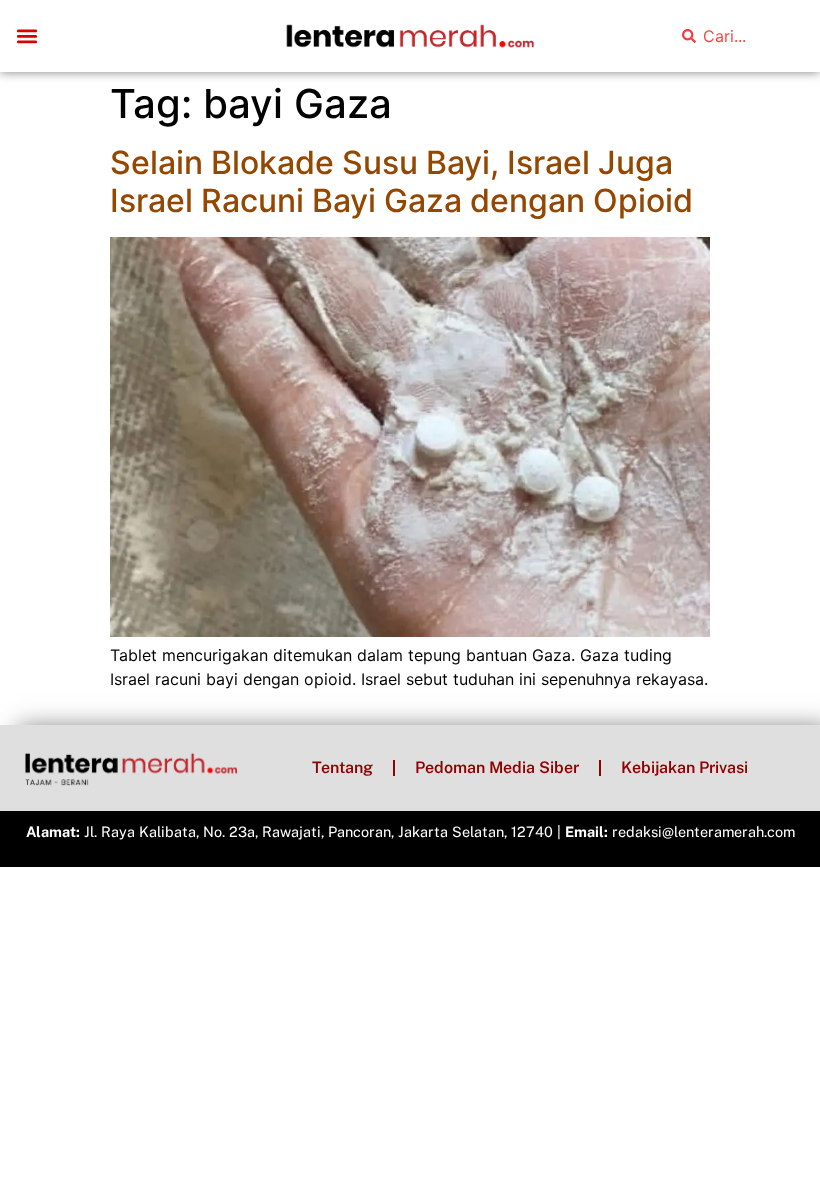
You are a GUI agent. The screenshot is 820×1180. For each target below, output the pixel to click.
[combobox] (738, 36)
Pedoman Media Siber (497, 767)
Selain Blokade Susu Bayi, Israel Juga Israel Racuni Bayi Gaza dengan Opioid (401, 181)
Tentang (342, 767)
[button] (26, 36)
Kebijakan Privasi (684, 767)
